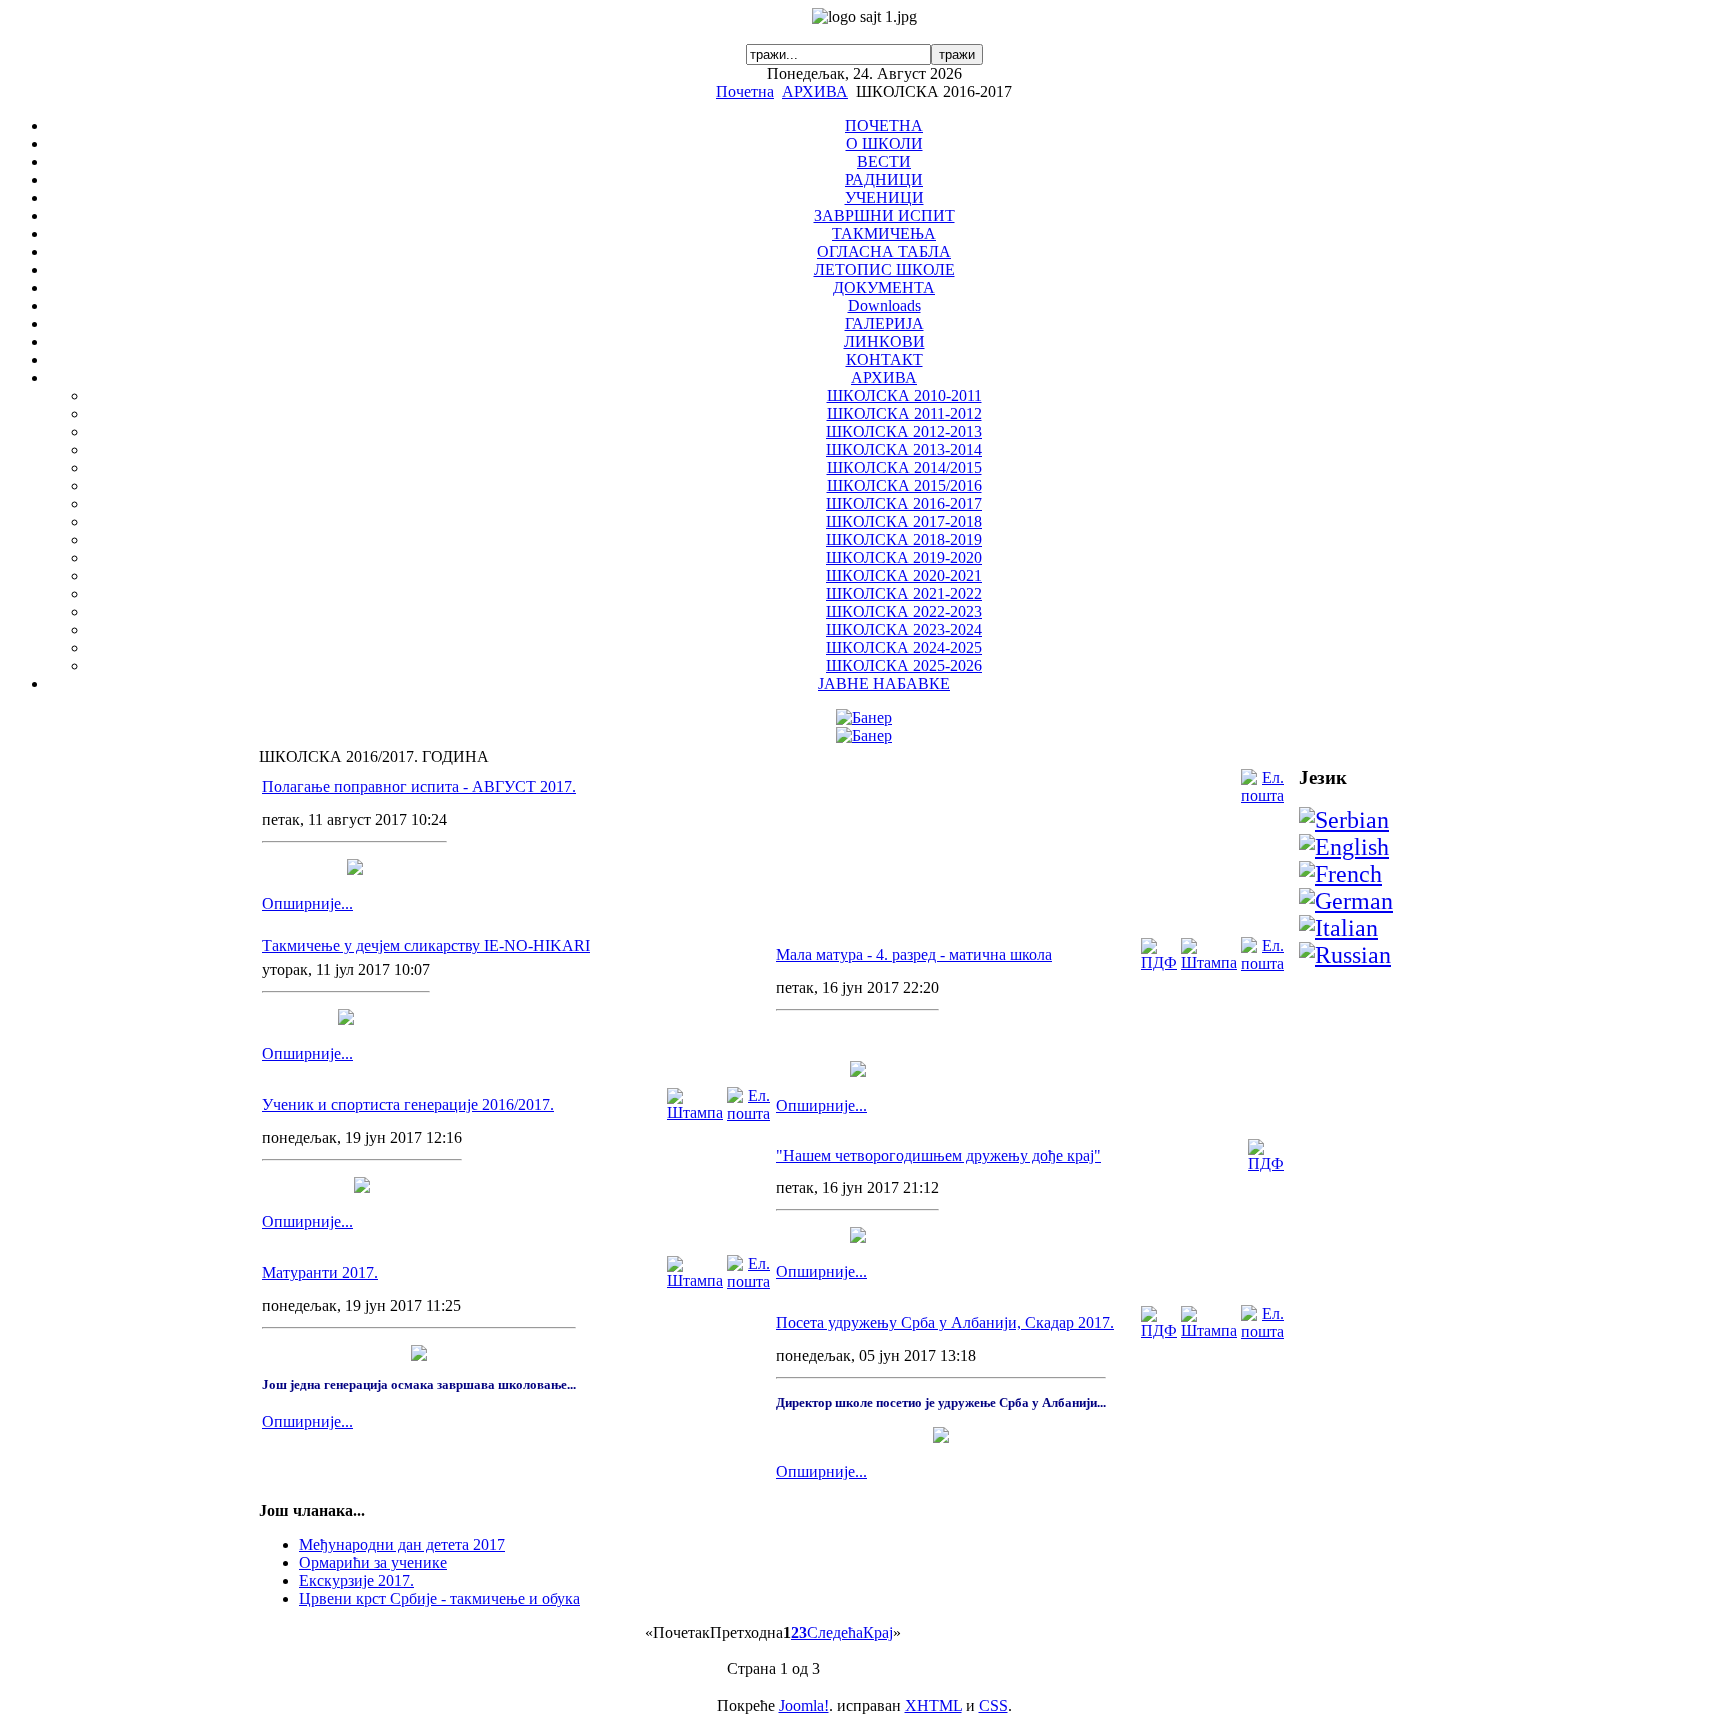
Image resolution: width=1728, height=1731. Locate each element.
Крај (878, 1632)
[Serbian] (1344, 820)
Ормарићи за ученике (373, 1562)
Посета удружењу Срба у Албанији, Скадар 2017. (945, 1322)
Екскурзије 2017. (356, 1580)
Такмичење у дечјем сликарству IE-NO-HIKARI (426, 945)
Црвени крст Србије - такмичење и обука (439, 1598)
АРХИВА (815, 91)
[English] (1344, 847)
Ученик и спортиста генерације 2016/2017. (408, 1104)
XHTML (933, 1705)
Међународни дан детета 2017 (402, 1544)
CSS (993, 1705)
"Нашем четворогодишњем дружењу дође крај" (938, 1155)
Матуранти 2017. (320, 1272)
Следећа (835, 1632)
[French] (1340, 874)
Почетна (745, 91)
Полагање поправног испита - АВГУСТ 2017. (419, 786)
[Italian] (1338, 928)
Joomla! (804, 1705)
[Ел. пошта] (1262, 795)
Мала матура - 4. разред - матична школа (914, 954)
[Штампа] (695, 1112)
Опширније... (307, 903)
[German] (1346, 901)
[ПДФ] (1159, 962)
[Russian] (1345, 955)
